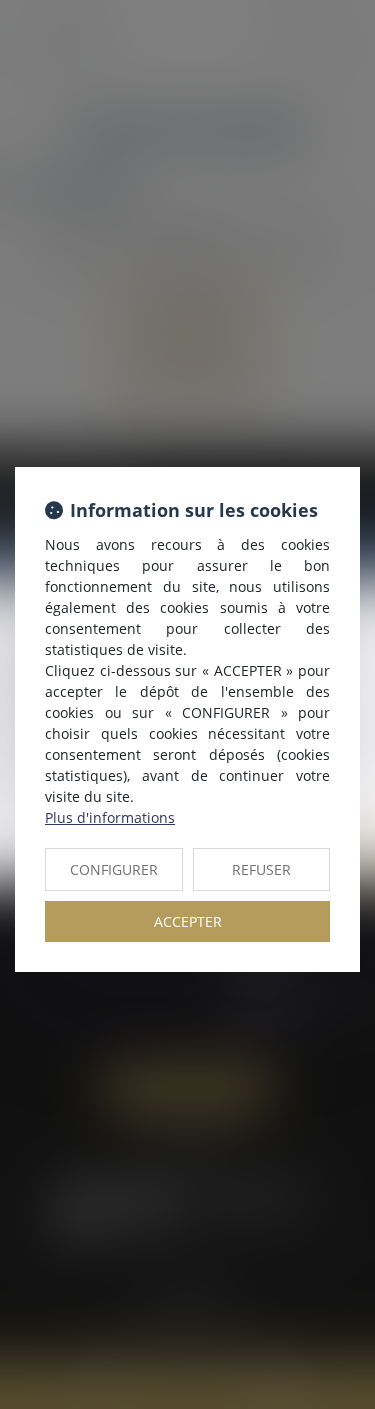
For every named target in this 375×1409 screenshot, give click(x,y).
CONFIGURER (114, 869)
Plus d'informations (110, 817)
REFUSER (261, 869)
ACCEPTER (188, 921)
